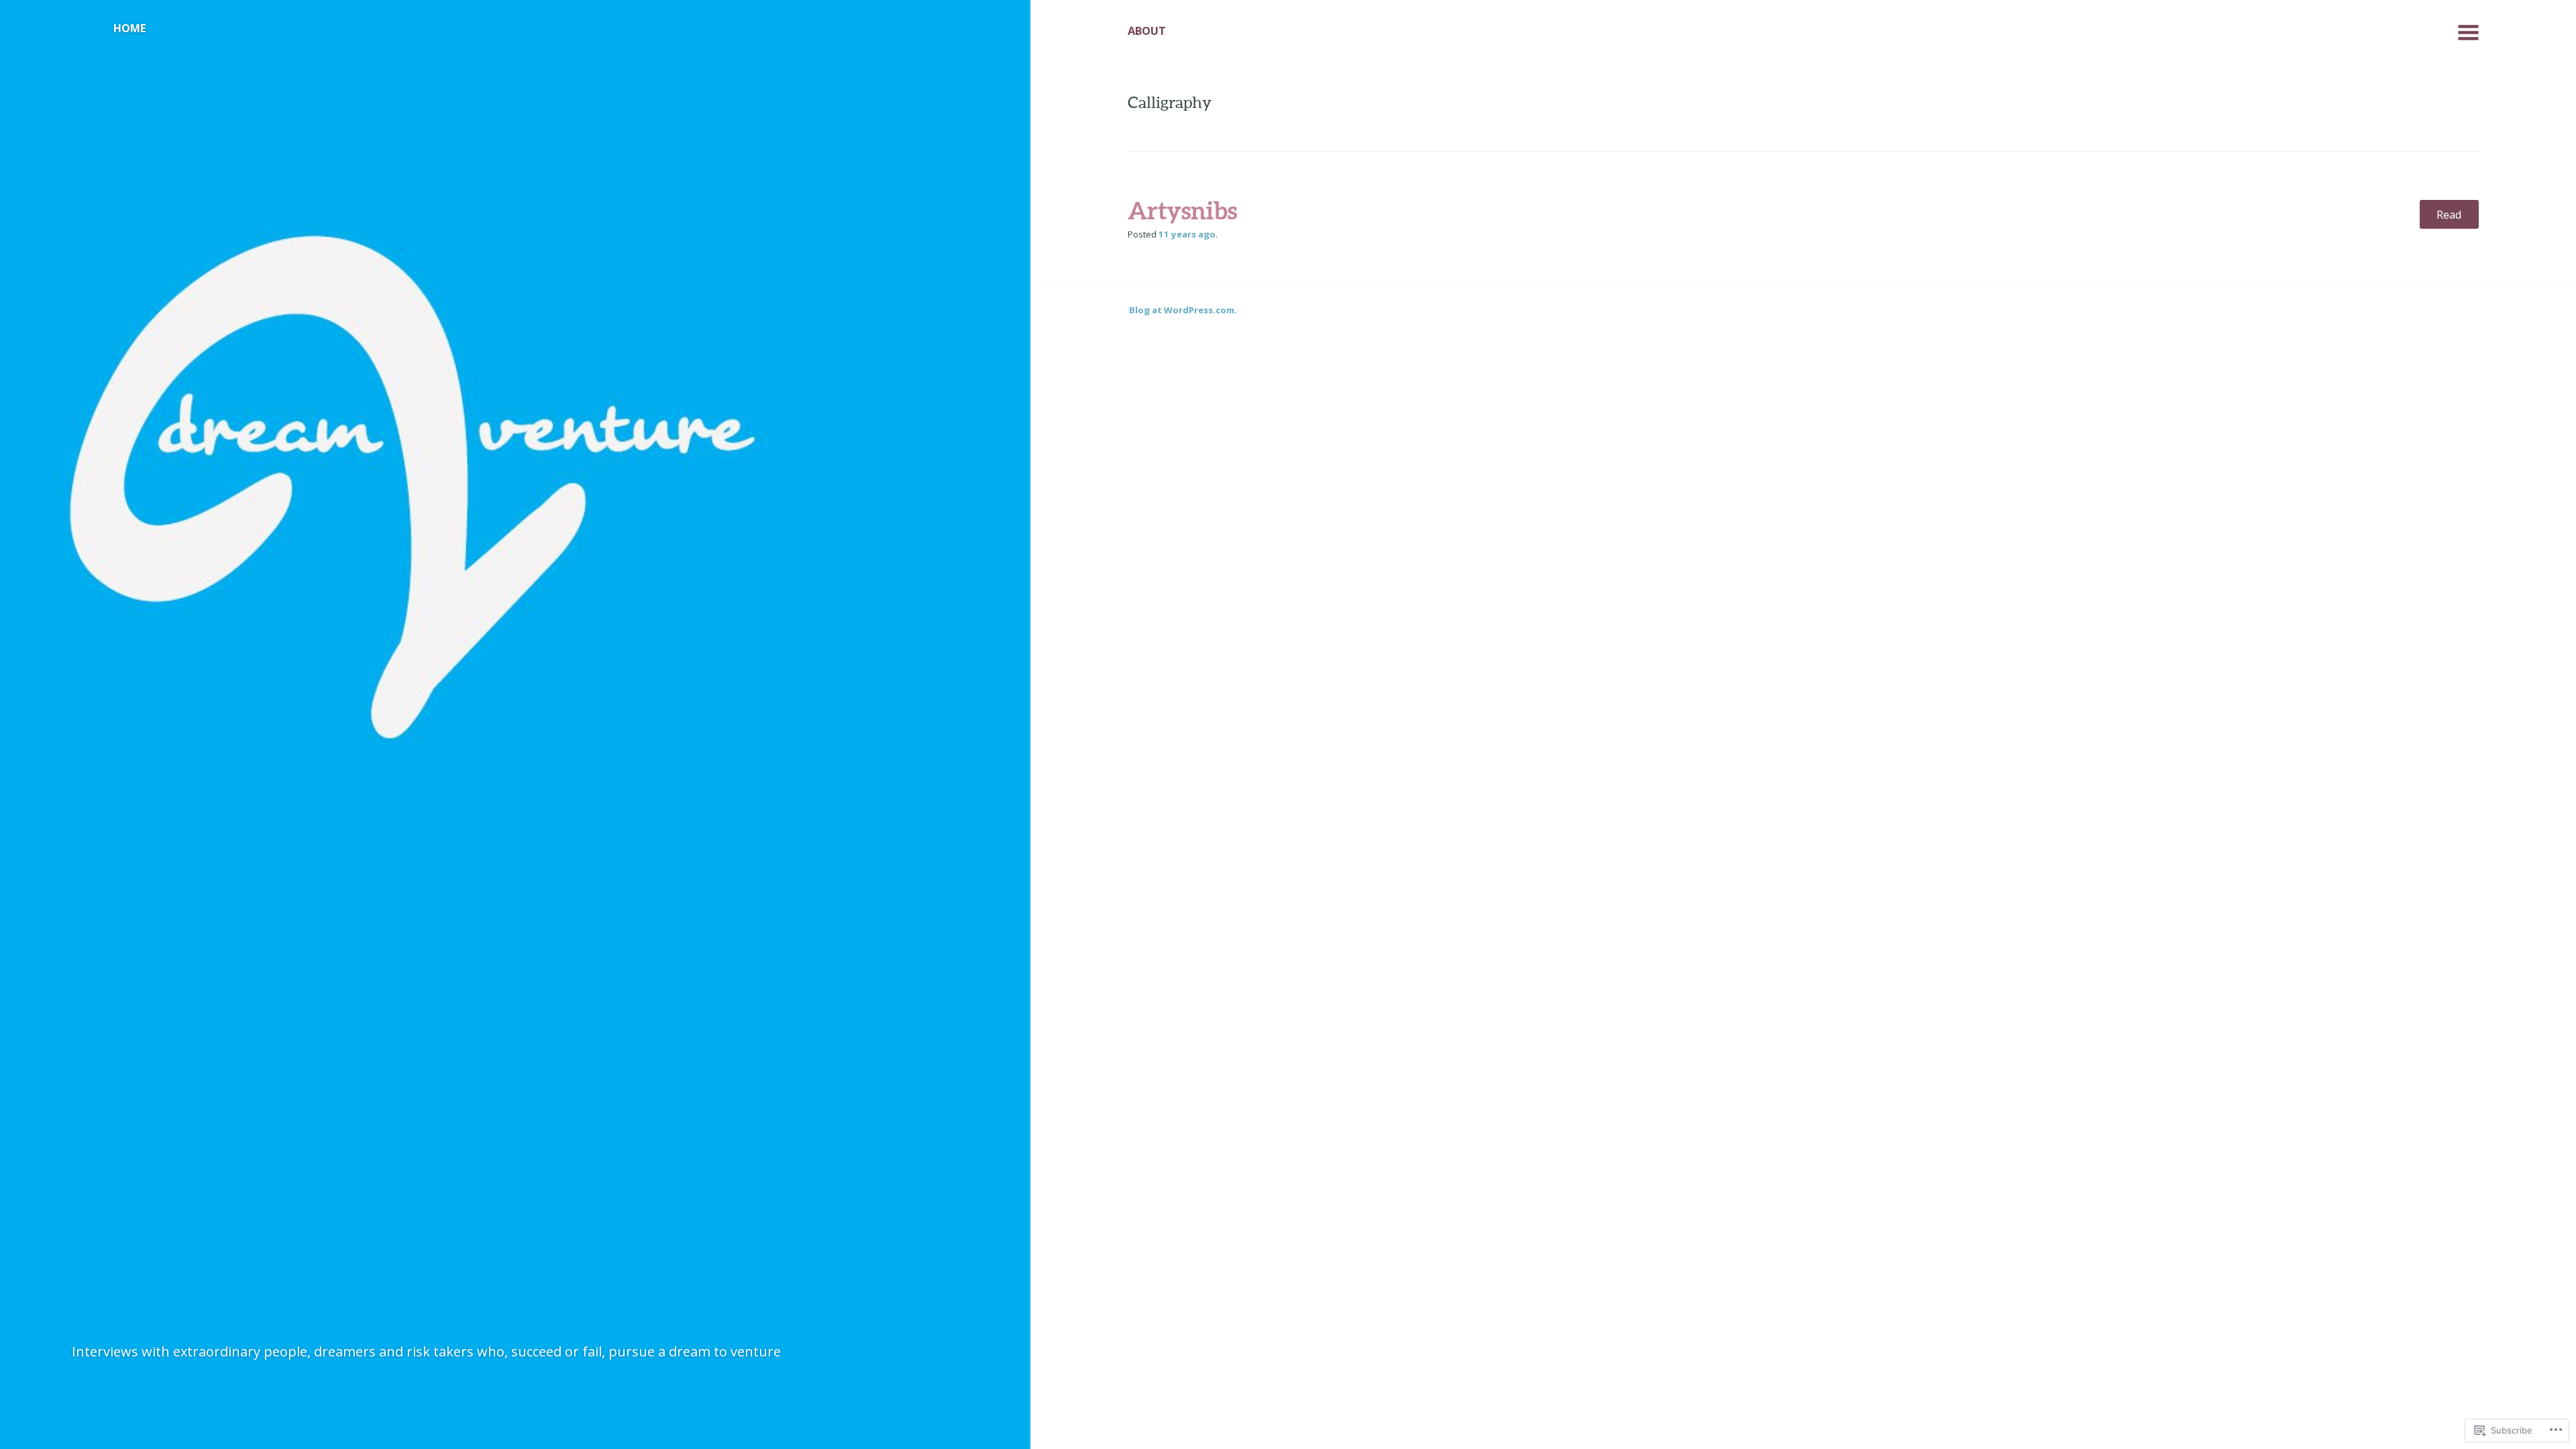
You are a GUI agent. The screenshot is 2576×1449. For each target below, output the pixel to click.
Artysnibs (1182, 210)
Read (2449, 214)
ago (1187, 234)
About (1147, 31)
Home (130, 28)
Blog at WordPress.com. (1183, 310)
